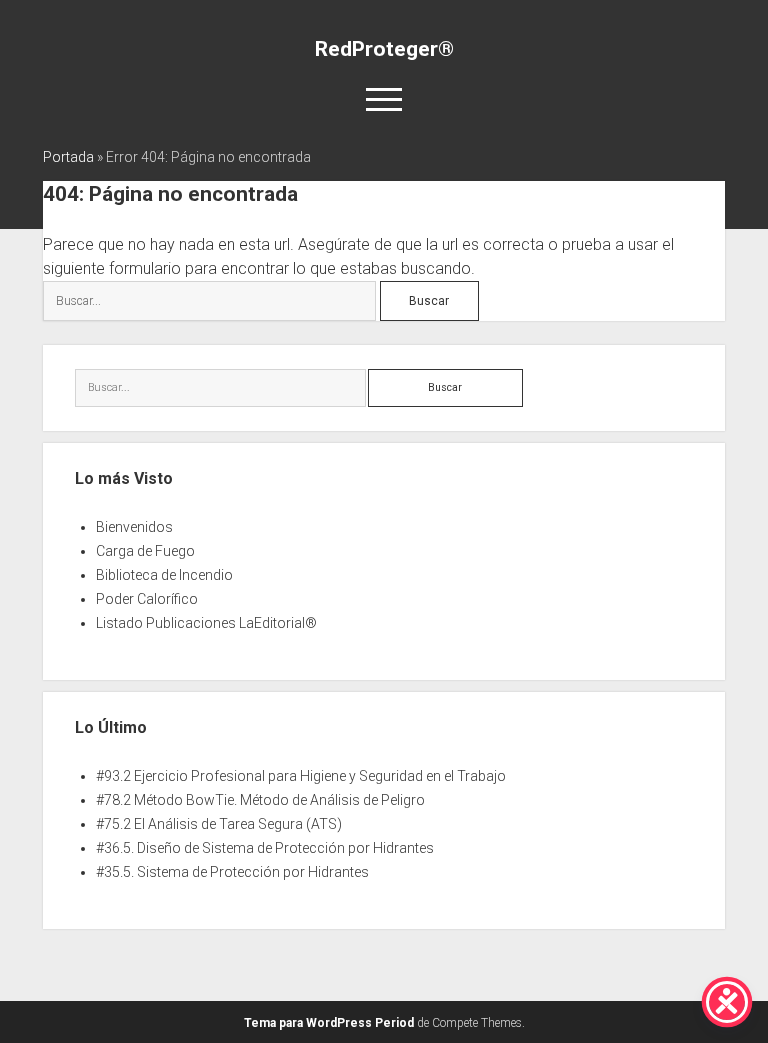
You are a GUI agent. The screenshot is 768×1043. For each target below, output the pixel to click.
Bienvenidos (134, 527)
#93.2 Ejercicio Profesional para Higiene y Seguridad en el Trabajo (301, 776)
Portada (68, 157)
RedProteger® (384, 49)
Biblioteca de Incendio (164, 575)
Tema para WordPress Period (329, 1023)
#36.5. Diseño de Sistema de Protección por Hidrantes (265, 848)
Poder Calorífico (147, 599)
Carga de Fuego (145, 551)
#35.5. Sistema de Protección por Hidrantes (232, 872)
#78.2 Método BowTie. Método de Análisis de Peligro (260, 800)
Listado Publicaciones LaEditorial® (206, 623)
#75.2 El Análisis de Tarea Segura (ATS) (219, 824)
